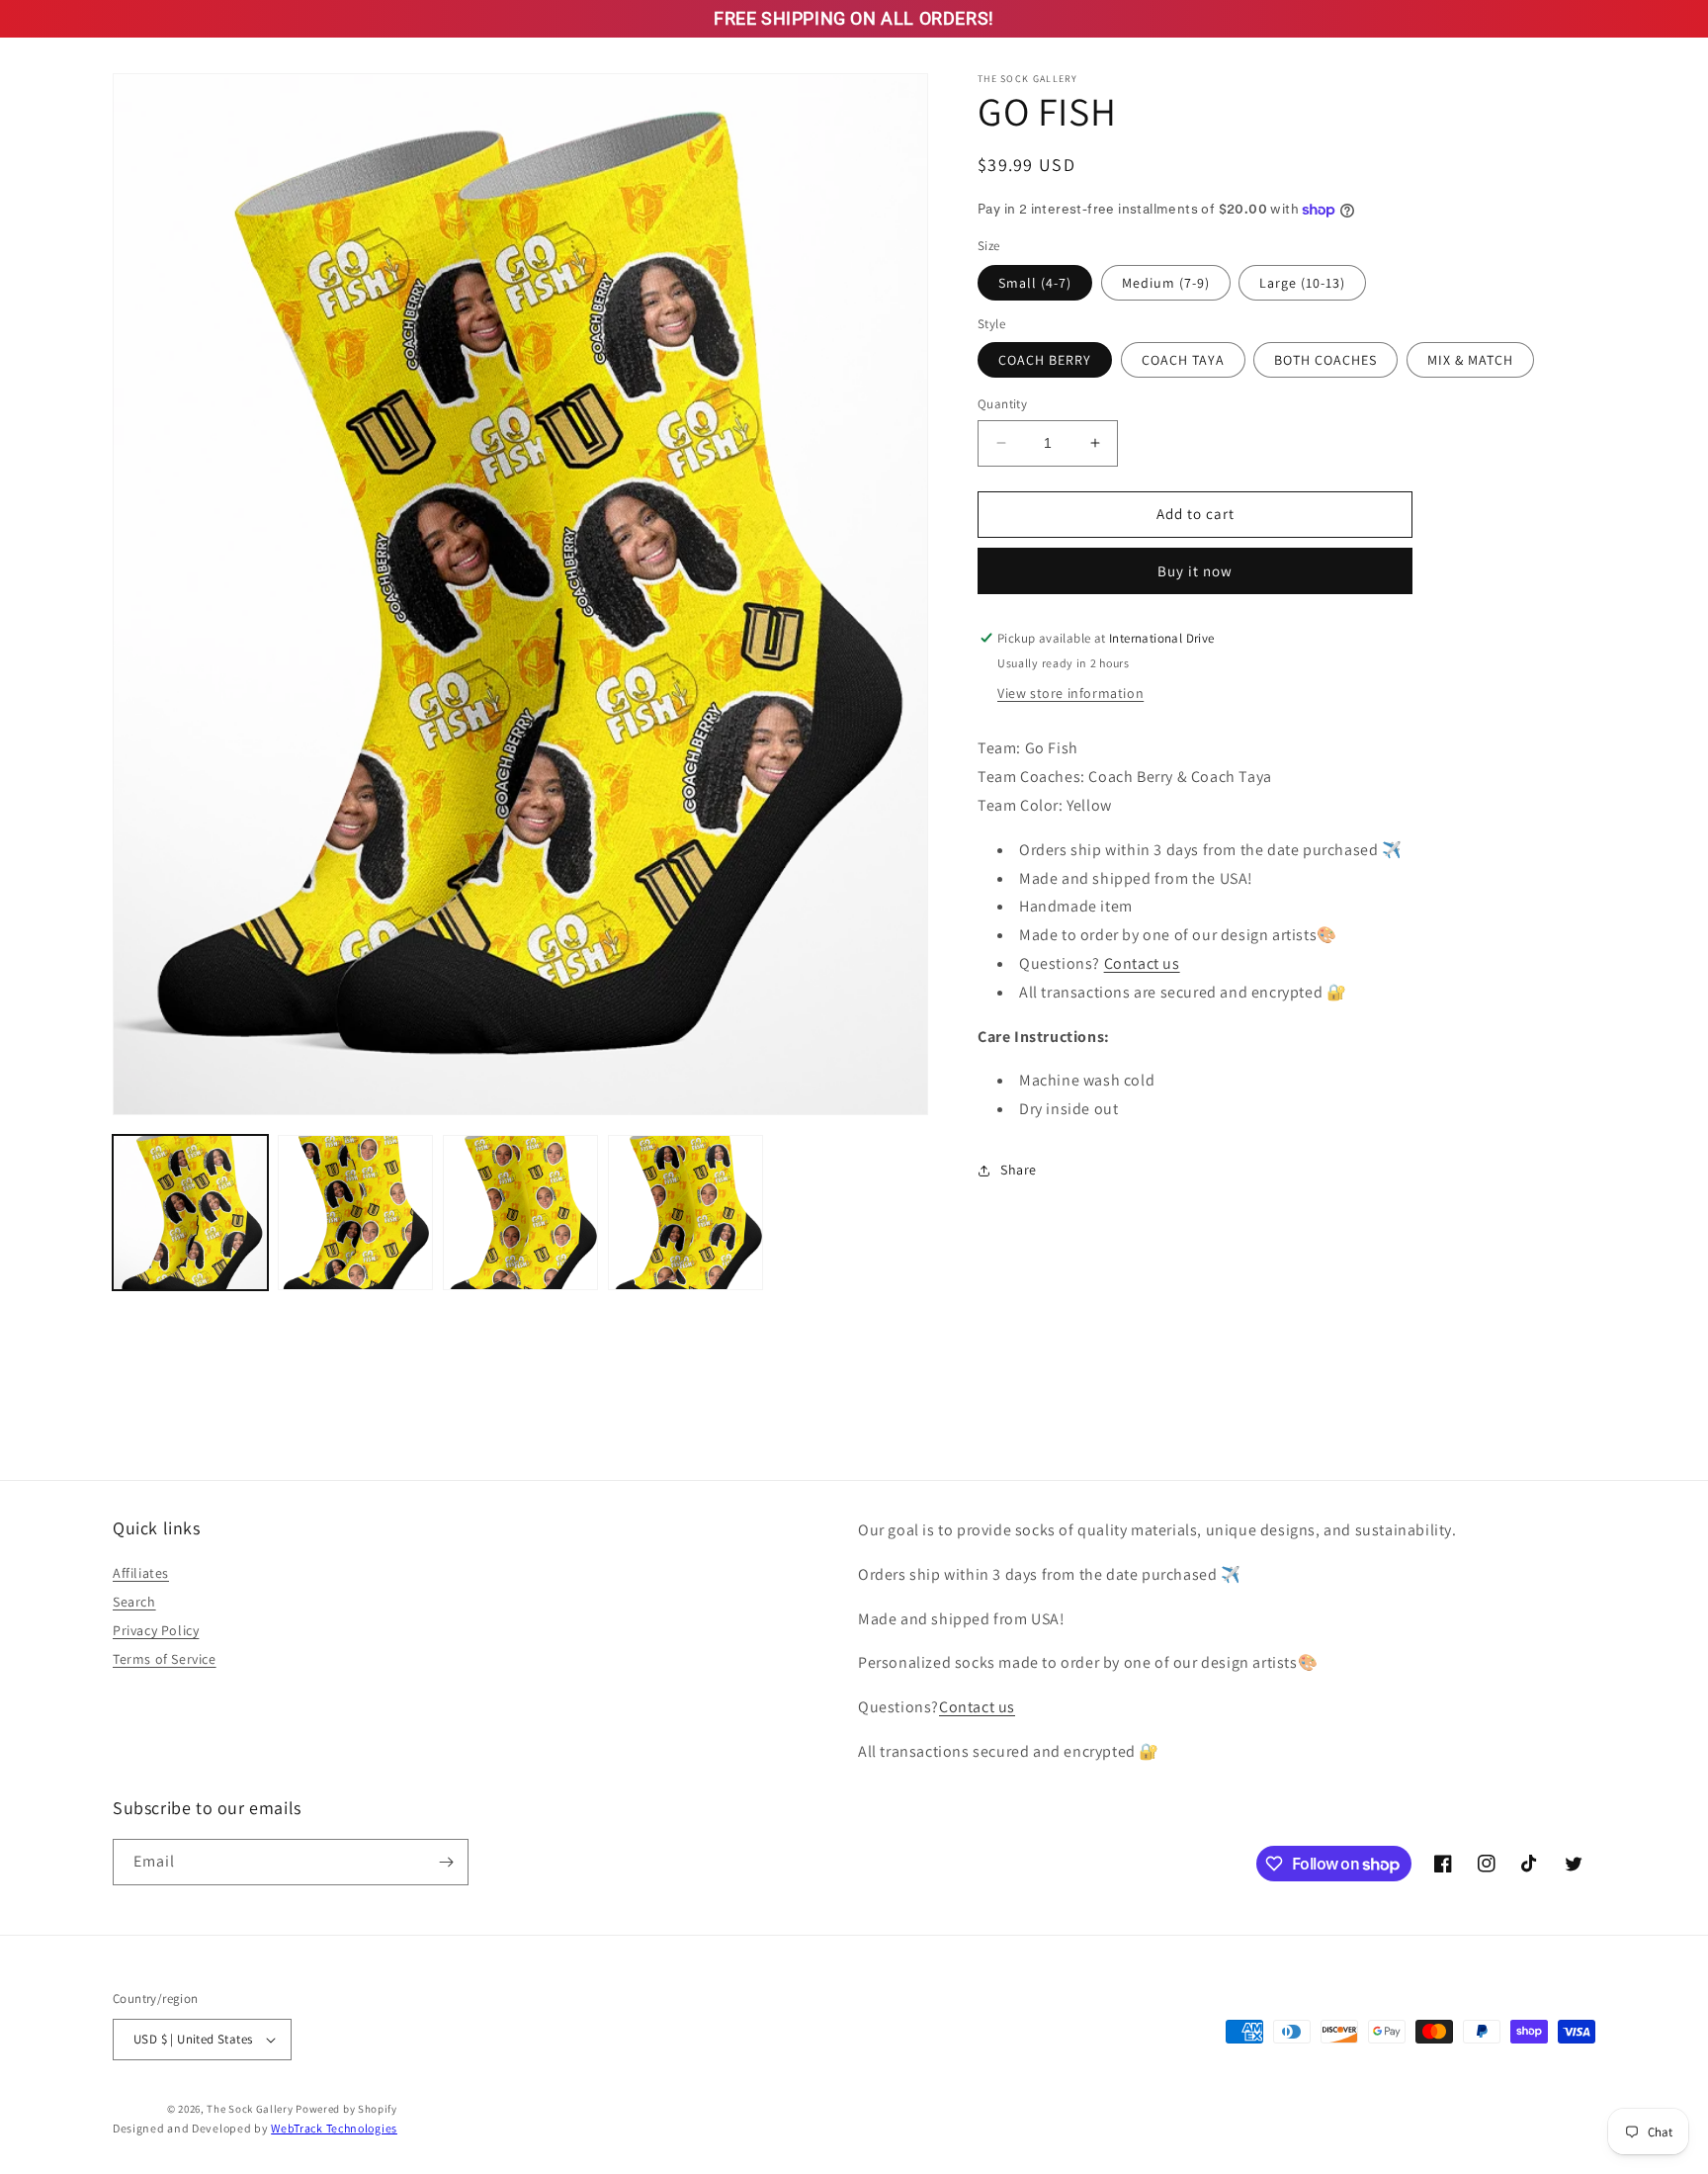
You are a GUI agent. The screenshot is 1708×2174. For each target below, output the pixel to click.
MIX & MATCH (1470, 360)
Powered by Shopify (346, 2109)
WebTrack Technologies (334, 2128)
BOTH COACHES (1325, 360)
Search (134, 1602)
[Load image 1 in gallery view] (190, 1213)
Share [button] (1019, 1170)
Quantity (1002, 404)
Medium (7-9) (1166, 283)
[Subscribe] (446, 1862)
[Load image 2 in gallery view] (355, 1213)
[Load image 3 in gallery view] (520, 1213)
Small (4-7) (1035, 283)
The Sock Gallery (250, 2109)
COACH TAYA (1183, 360)
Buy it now (1195, 571)
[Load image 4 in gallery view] (685, 1213)
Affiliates (141, 1573)
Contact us (1142, 963)
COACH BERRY (1045, 360)
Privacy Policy (156, 1630)
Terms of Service (165, 1659)
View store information (1070, 693)
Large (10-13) (1302, 283)
